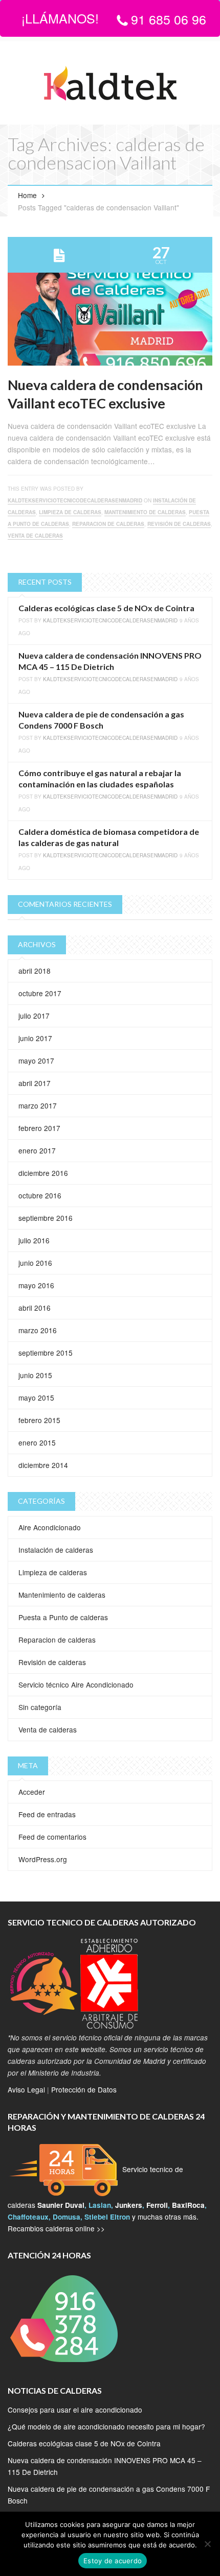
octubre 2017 (40, 993)
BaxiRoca (188, 2205)
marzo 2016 (38, 1330)
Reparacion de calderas (108, 524)
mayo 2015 (36, 1398)
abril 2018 (35, 971)
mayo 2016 (36, 1285)
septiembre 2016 (46, 1218)
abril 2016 (35, 1308)
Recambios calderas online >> (56, 2228)
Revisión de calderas (179, 524)
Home (27, 195)
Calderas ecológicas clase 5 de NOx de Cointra (106, 608)
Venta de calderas (35, 536)
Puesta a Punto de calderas (63, 1617)
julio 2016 (34, 1240)
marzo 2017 (38, 1105)
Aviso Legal (26, 2089)
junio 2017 (35, 1038)
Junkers (129, 2205)
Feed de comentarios (52, 1837)
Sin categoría (40, 1707)
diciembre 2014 (43, 1465)
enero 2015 (37, 1442)
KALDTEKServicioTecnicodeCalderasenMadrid (75, 500)
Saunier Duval (61, 2205)
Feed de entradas (47, 1814)
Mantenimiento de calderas (145, 512)
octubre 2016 (40, 1195)
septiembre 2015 (46, 1353)
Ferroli (157, 2205)
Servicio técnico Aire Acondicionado (76, 1684)
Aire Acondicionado (50, 1527)
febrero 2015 (39, 1420)
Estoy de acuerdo (113, 2561)
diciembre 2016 (43, 1173)
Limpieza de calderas (70, 512)
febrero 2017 (39, 1128)
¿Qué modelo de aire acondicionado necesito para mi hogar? (106, 2426)
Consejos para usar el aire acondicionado (75, 2410)
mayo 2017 (36, 1061)
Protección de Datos (84, 2089)
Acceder (32, 1792)
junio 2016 (35, 1263)
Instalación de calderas (56, 1550)
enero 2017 (37, 1150)
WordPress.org (43, 1859)
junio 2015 (35, 1375)
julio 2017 (34, 1016)
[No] (207, 2544)
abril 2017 (35, 1083)
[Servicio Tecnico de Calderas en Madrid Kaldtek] (110, 84)
